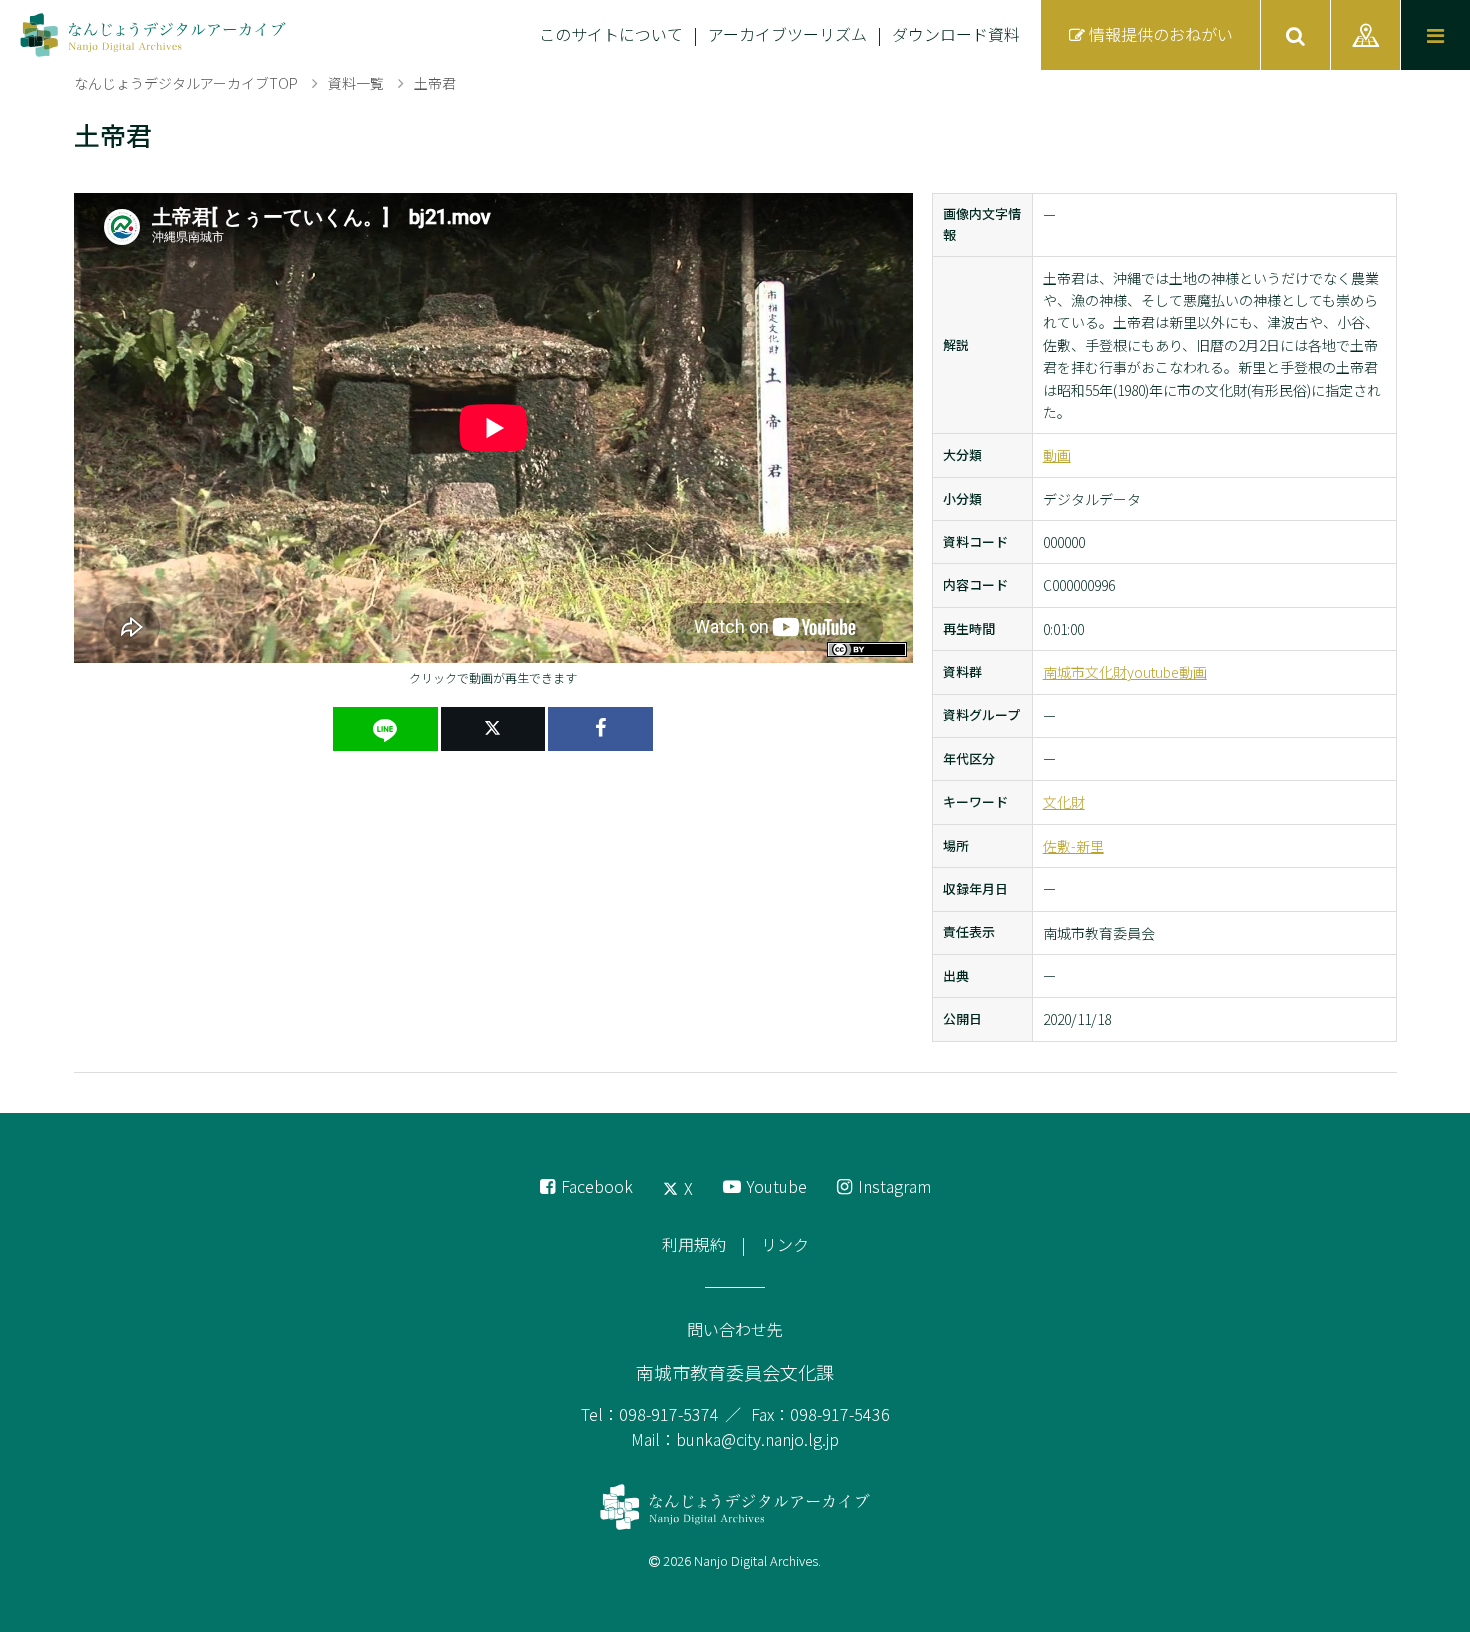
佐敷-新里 (1073, 846)
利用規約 (694, 1244)
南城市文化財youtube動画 (1125, 672)
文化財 (1064, 802)
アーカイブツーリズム (787, 34)
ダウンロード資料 (956, 34)
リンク (785, 1244)
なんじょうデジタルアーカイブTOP (186, 83)
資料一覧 (356, 83)
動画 (1057, 455)
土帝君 (435, 83)
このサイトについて (611, 34)
